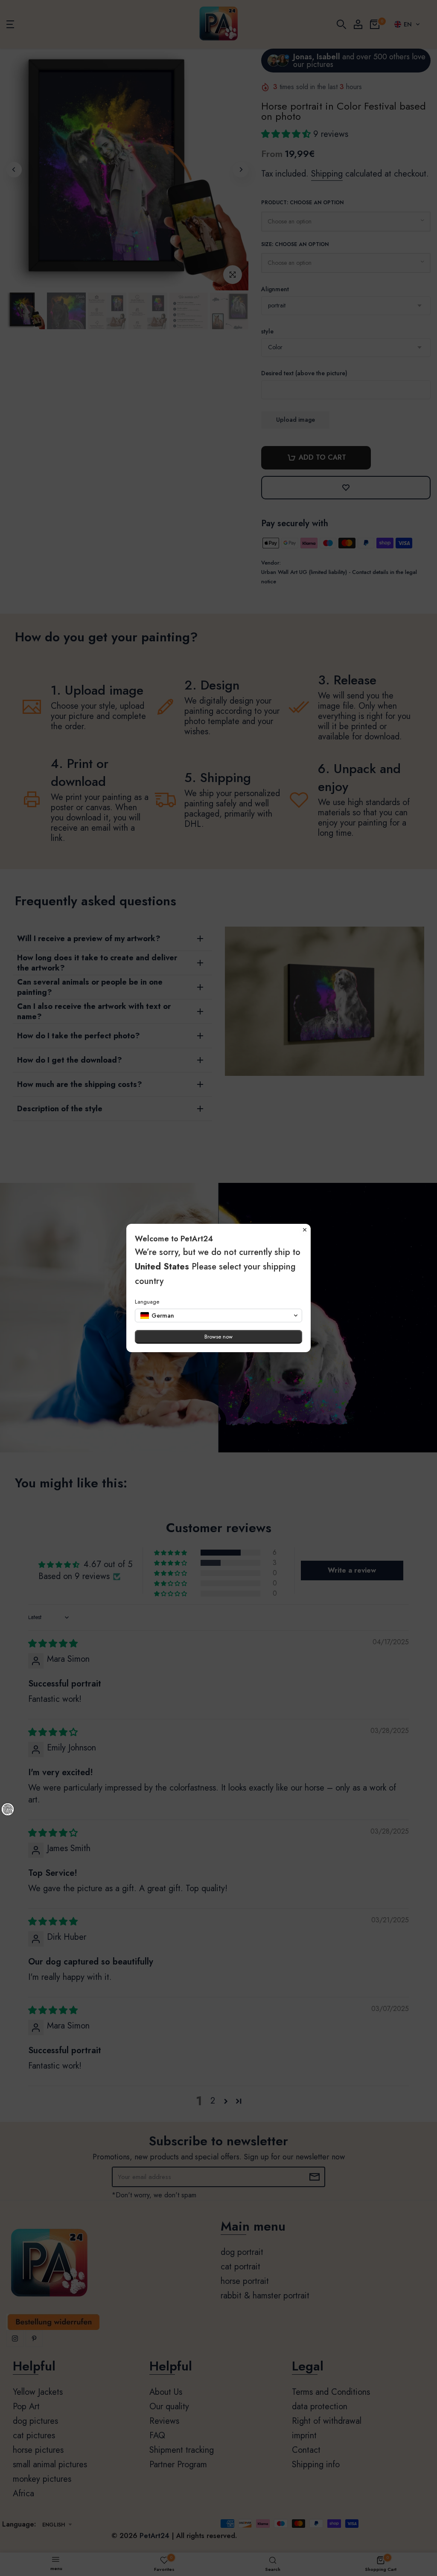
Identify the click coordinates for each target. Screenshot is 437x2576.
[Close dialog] (305, 1230)
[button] (218, 1316)
